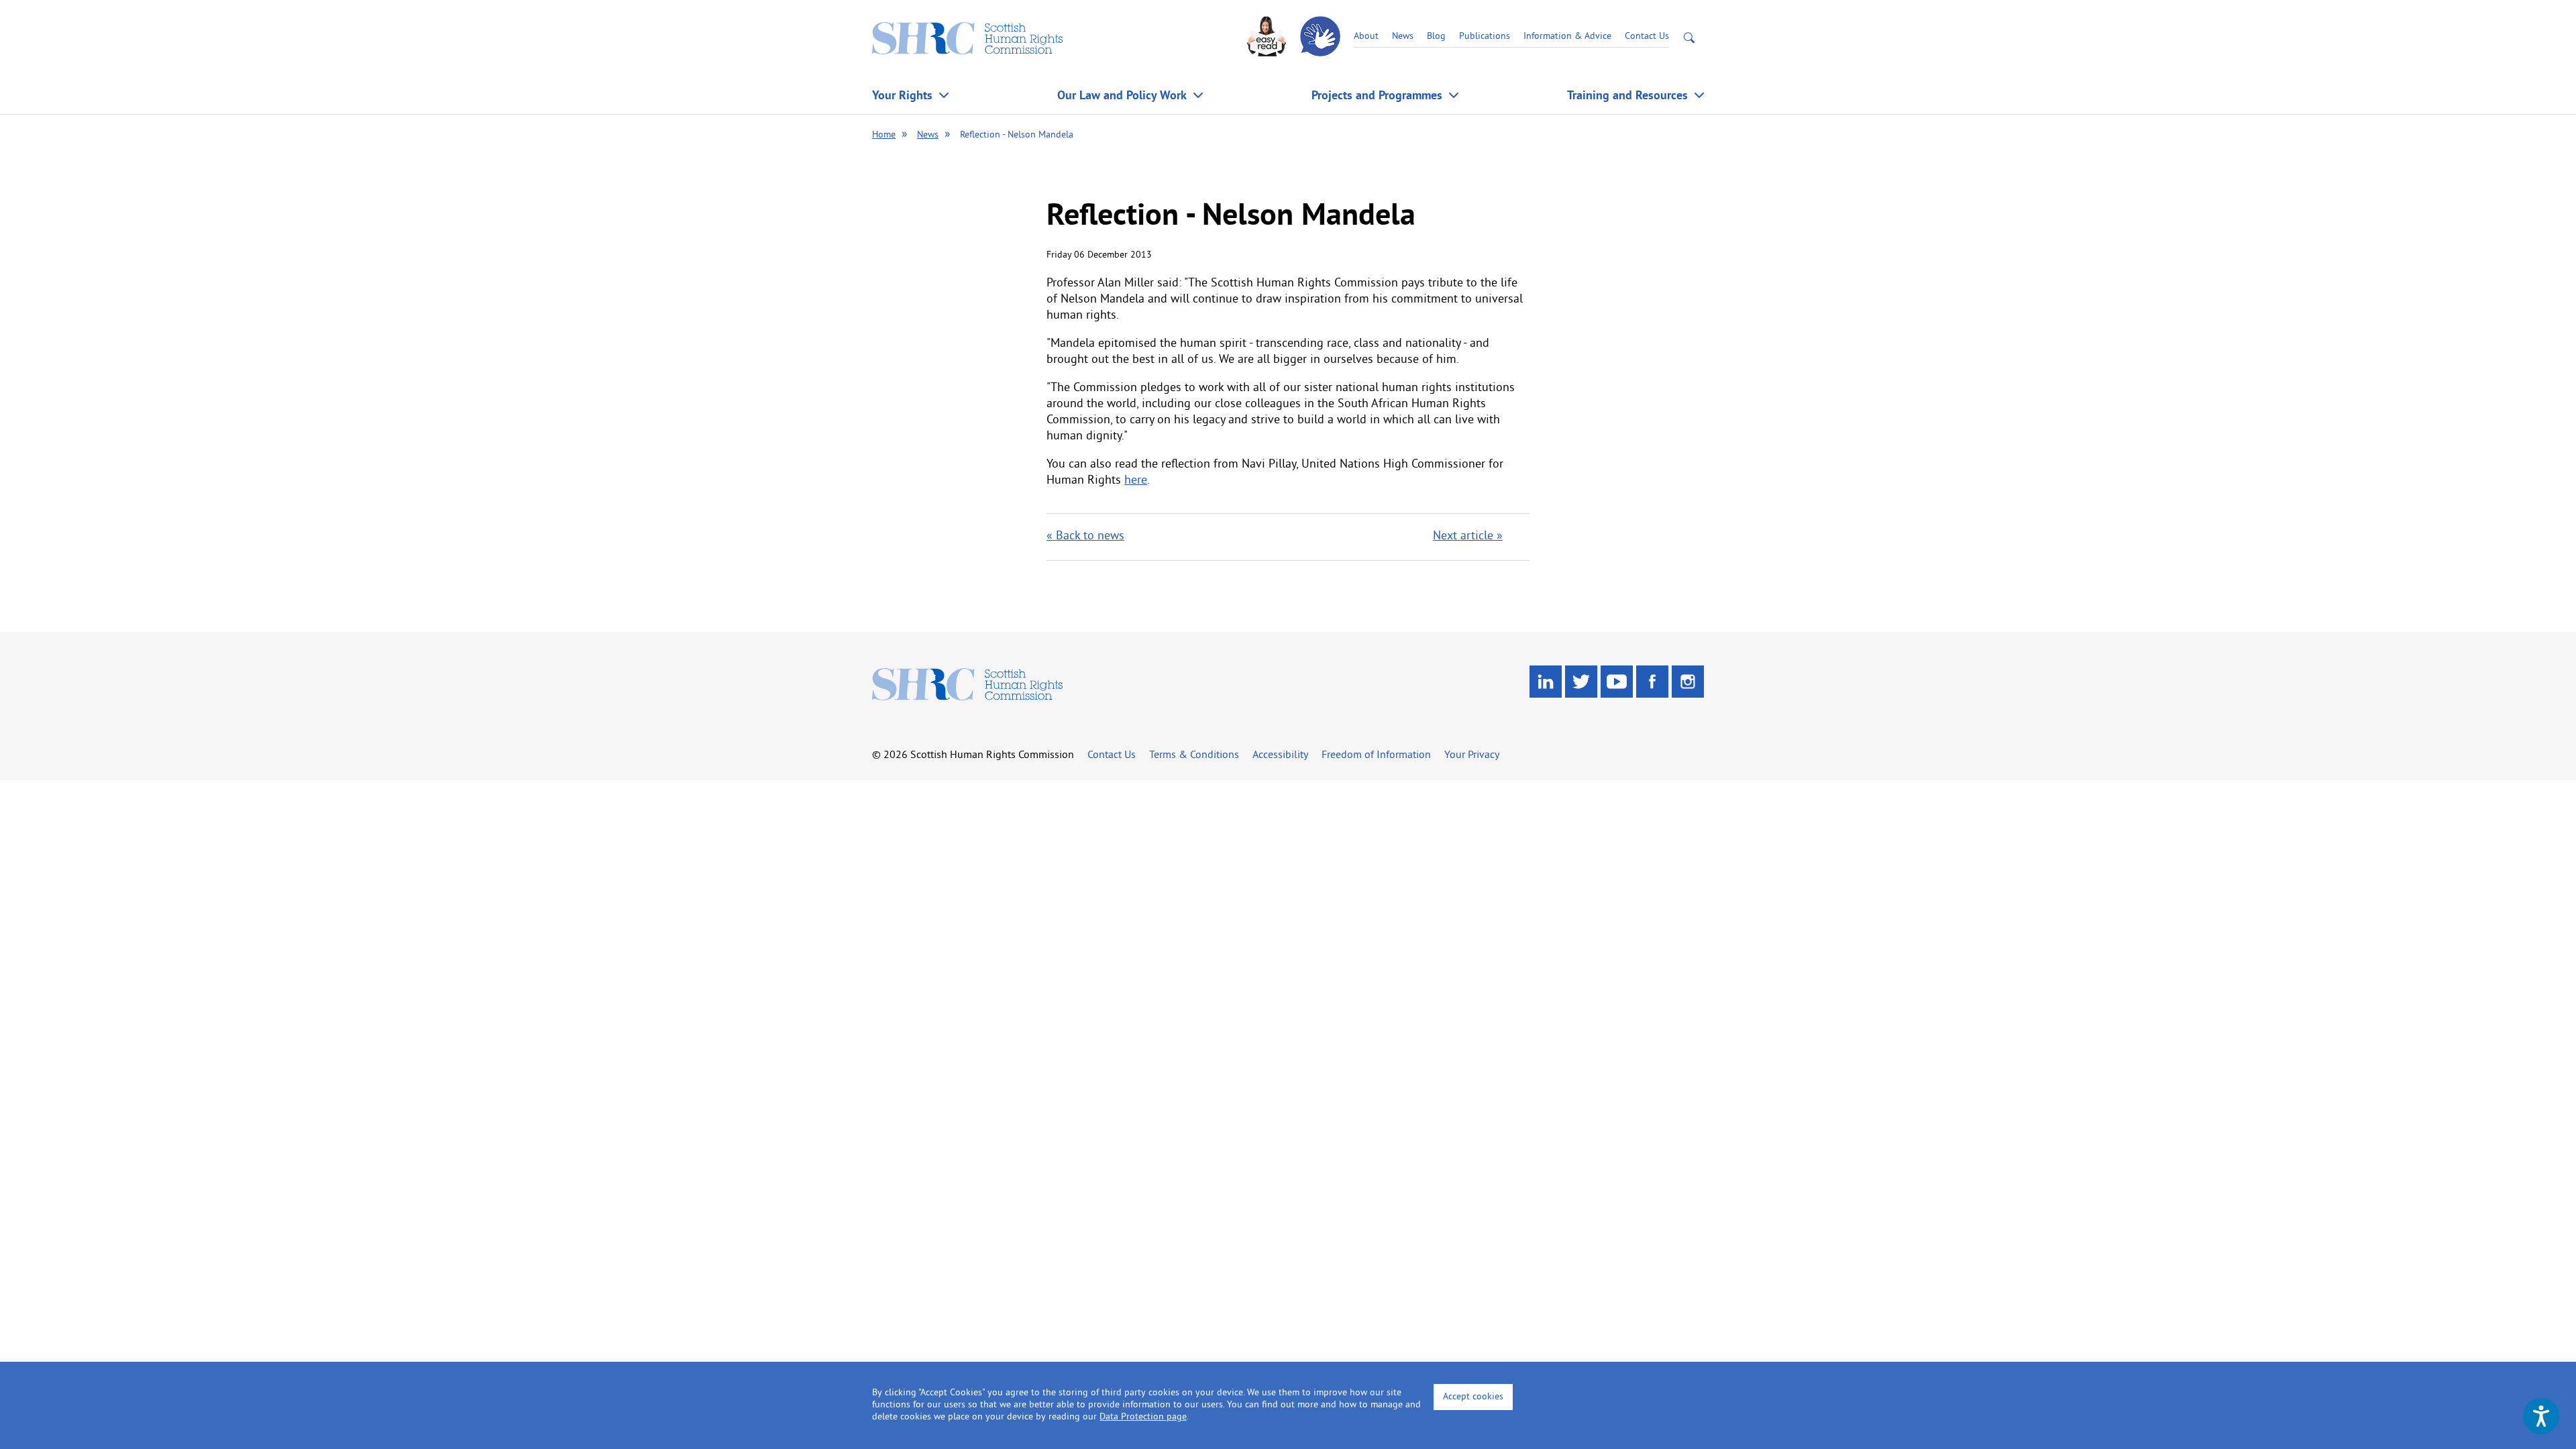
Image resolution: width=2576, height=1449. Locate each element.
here (1136, 481)
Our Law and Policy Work (1122, 95)
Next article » (1468, 536)
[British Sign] (1322, 37)
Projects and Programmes (1377, 95)
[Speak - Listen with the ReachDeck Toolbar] (2541, 1416)
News (1403, 37)
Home (884, 135)
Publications (1485, 37)
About (1366, 37)
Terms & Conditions (1194, 755)
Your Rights (902, 95)
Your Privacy (1472, 755)
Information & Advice (1567, 37)
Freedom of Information (1376, 755)
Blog (1436, 37)
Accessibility (1280, 755)
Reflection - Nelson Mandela (1017, 135)
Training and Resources (1627, 95)
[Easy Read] (1268, 37)
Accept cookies (1473, 1397)
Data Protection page (1143, 1417)
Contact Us (1647, 37)
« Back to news (1085, 536)
